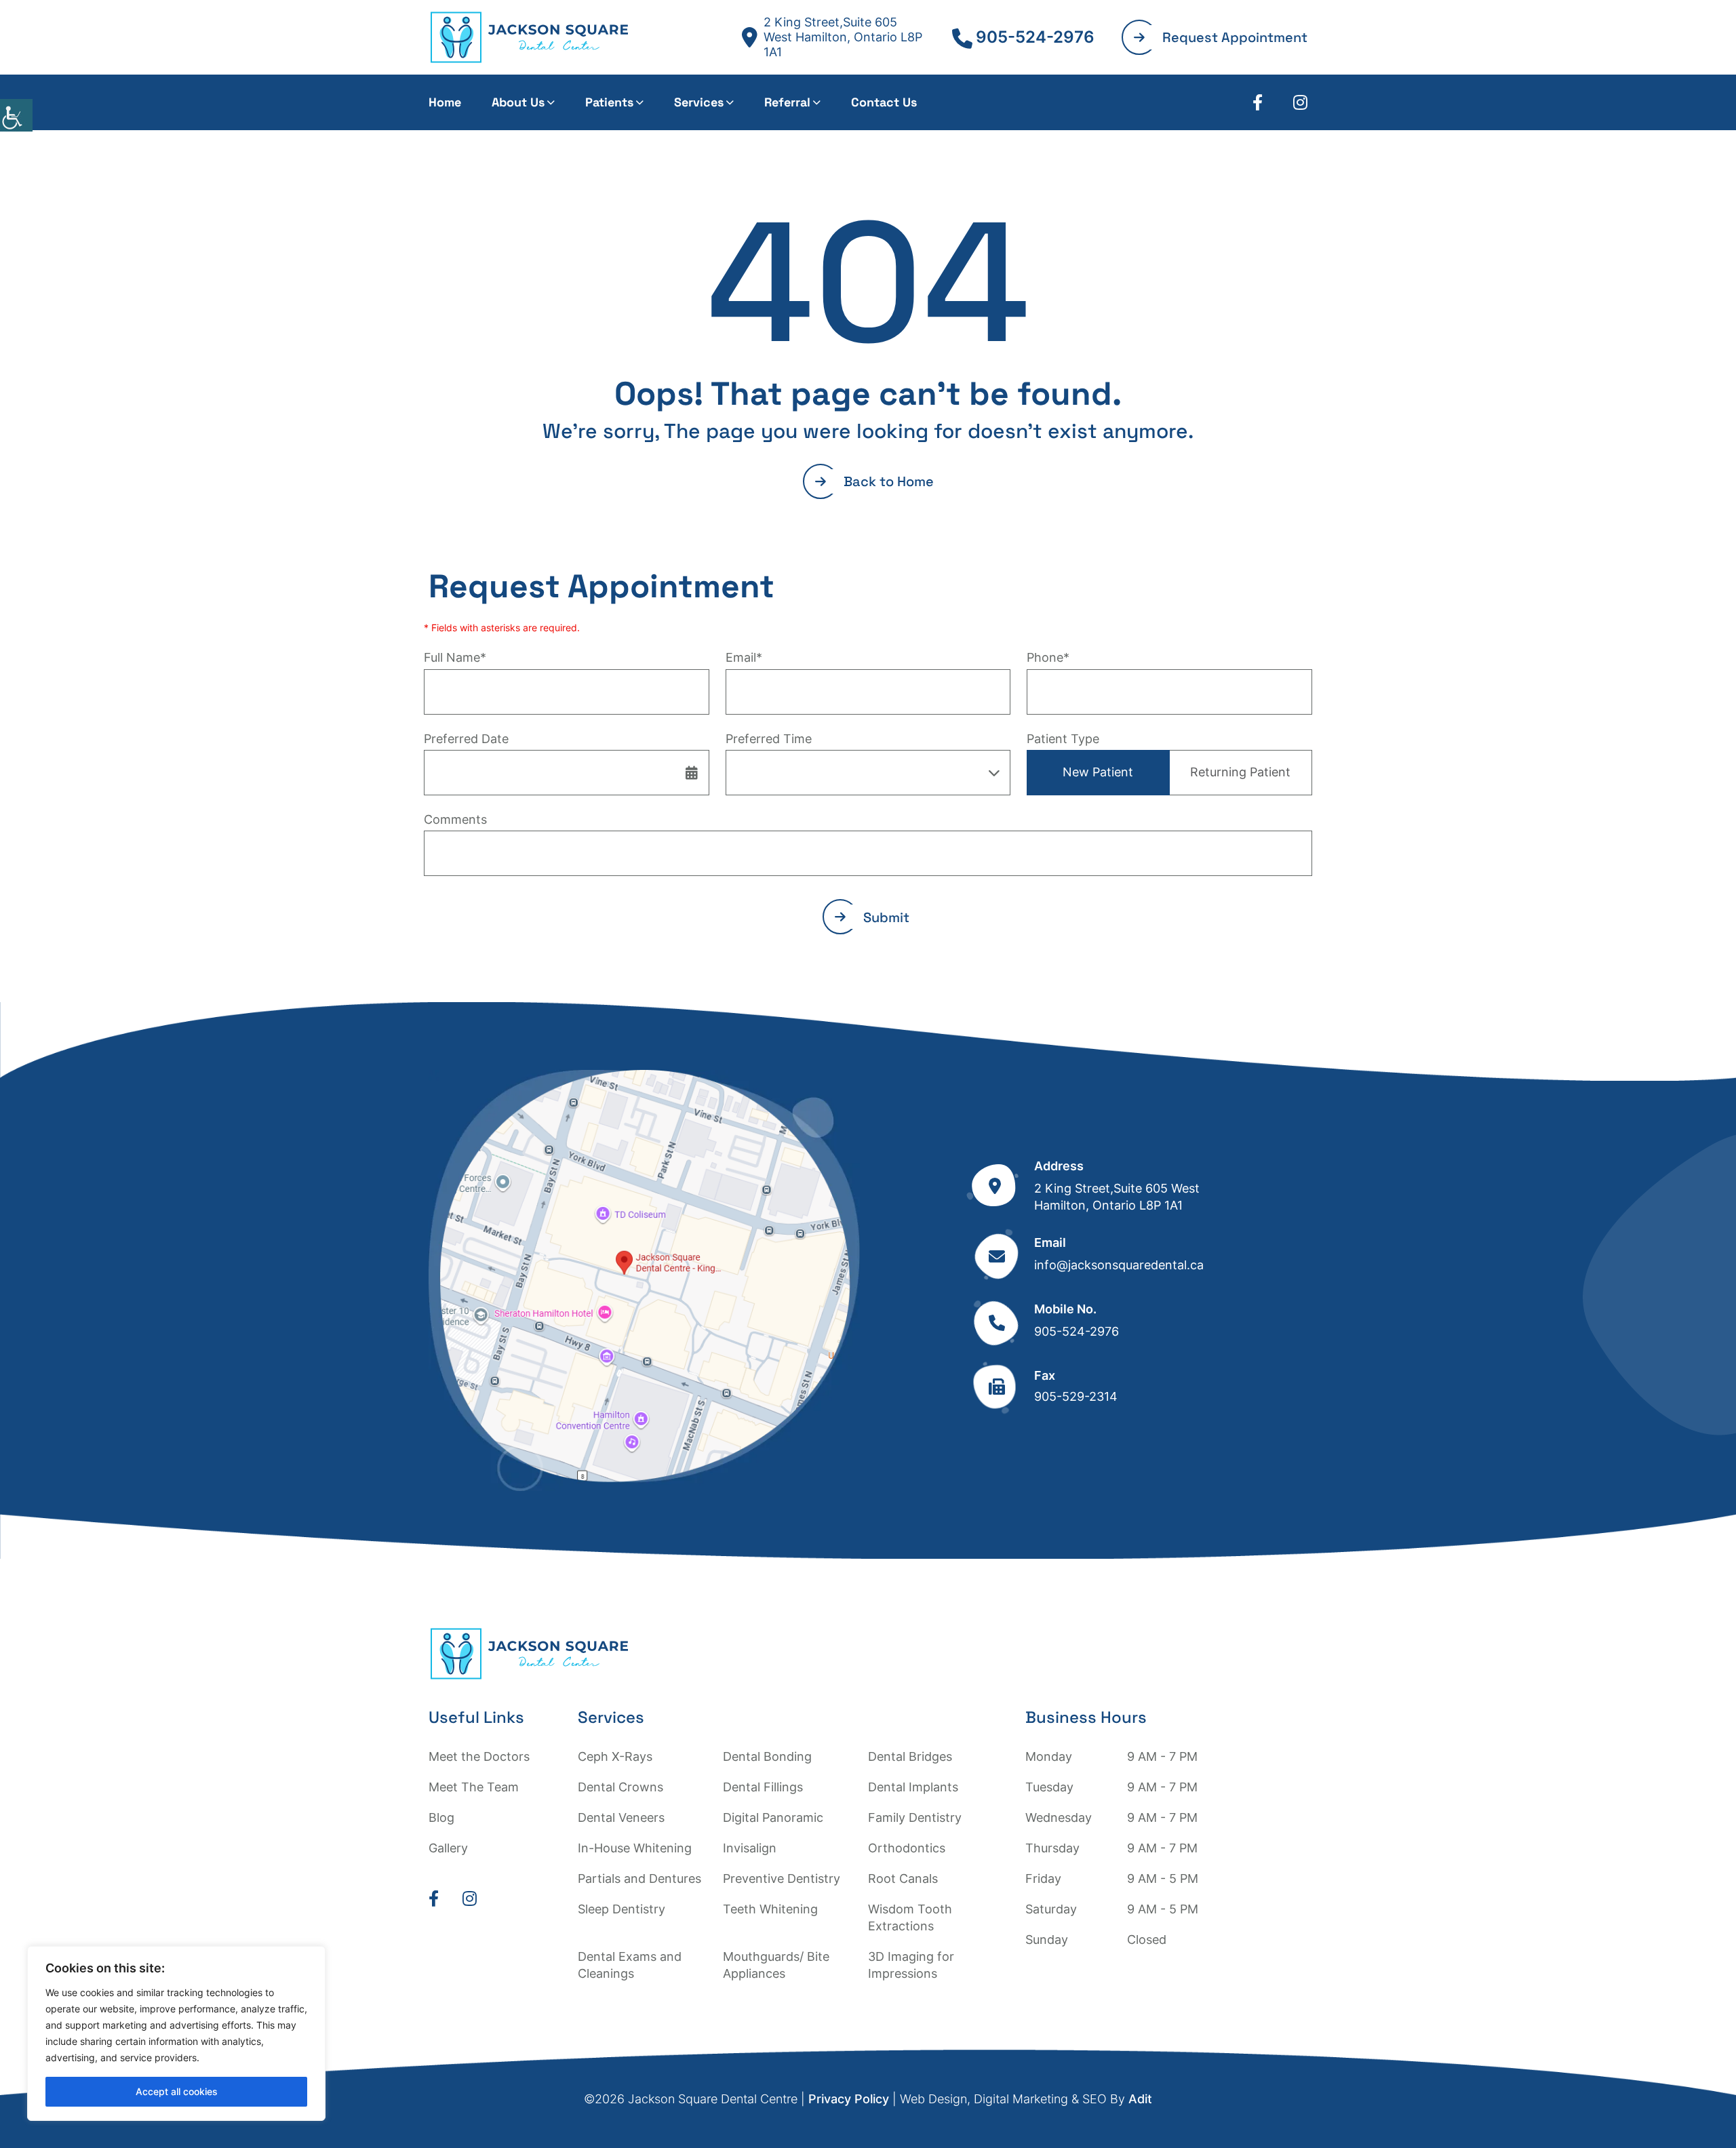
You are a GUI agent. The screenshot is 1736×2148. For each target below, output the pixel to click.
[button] (16, 115)
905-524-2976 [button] (1035, 37)
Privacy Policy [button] (849, 2099)
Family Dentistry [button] (915, 1817)
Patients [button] (609, 102)
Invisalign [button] (750, 1848)
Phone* (1048, 657)
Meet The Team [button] (474, 1787)
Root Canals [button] (903, 1878)
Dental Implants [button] (913, 1787)
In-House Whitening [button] (635, 1848)
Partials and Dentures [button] (639, 1878)
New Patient (1098, 772)
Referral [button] (787, 102)
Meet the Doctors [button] (479, 1756)
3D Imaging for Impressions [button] (911, 1965)
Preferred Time (769, 739)
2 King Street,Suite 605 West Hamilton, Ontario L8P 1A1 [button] (843, 37)
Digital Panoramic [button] (773, 1817)
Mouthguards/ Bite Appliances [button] (776, 1965)
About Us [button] (518, 102)
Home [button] (445, 102)
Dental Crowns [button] (620, 1787)
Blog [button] (441, 1817)
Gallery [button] (448, 1848)
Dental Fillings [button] (763, 1787)
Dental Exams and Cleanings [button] (630, 1965)
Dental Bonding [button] (767, 1756)
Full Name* (455, 657)
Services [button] (699, 102)
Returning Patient (1240, 772)
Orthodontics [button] (907, 1848)
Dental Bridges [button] (910, 1756)
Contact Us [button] (884, 102)
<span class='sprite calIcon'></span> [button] (692, 772)
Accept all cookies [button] (177, 2091)
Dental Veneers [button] (621, 1817)
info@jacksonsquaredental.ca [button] (1119, 1265)
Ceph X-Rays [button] (615, 1756)
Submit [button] (886, 917)
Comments (455, 819)
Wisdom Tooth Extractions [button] (910, 1917)
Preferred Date (466, 739)
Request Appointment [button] (1235, 37)
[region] (176, 2033)
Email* (744, 657)
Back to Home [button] (889, 481)
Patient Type (1063, 739)
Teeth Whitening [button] (770, 1909)
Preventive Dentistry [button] (782, 1878)
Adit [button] (1140, 2099)
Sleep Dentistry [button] (622, 1909)
